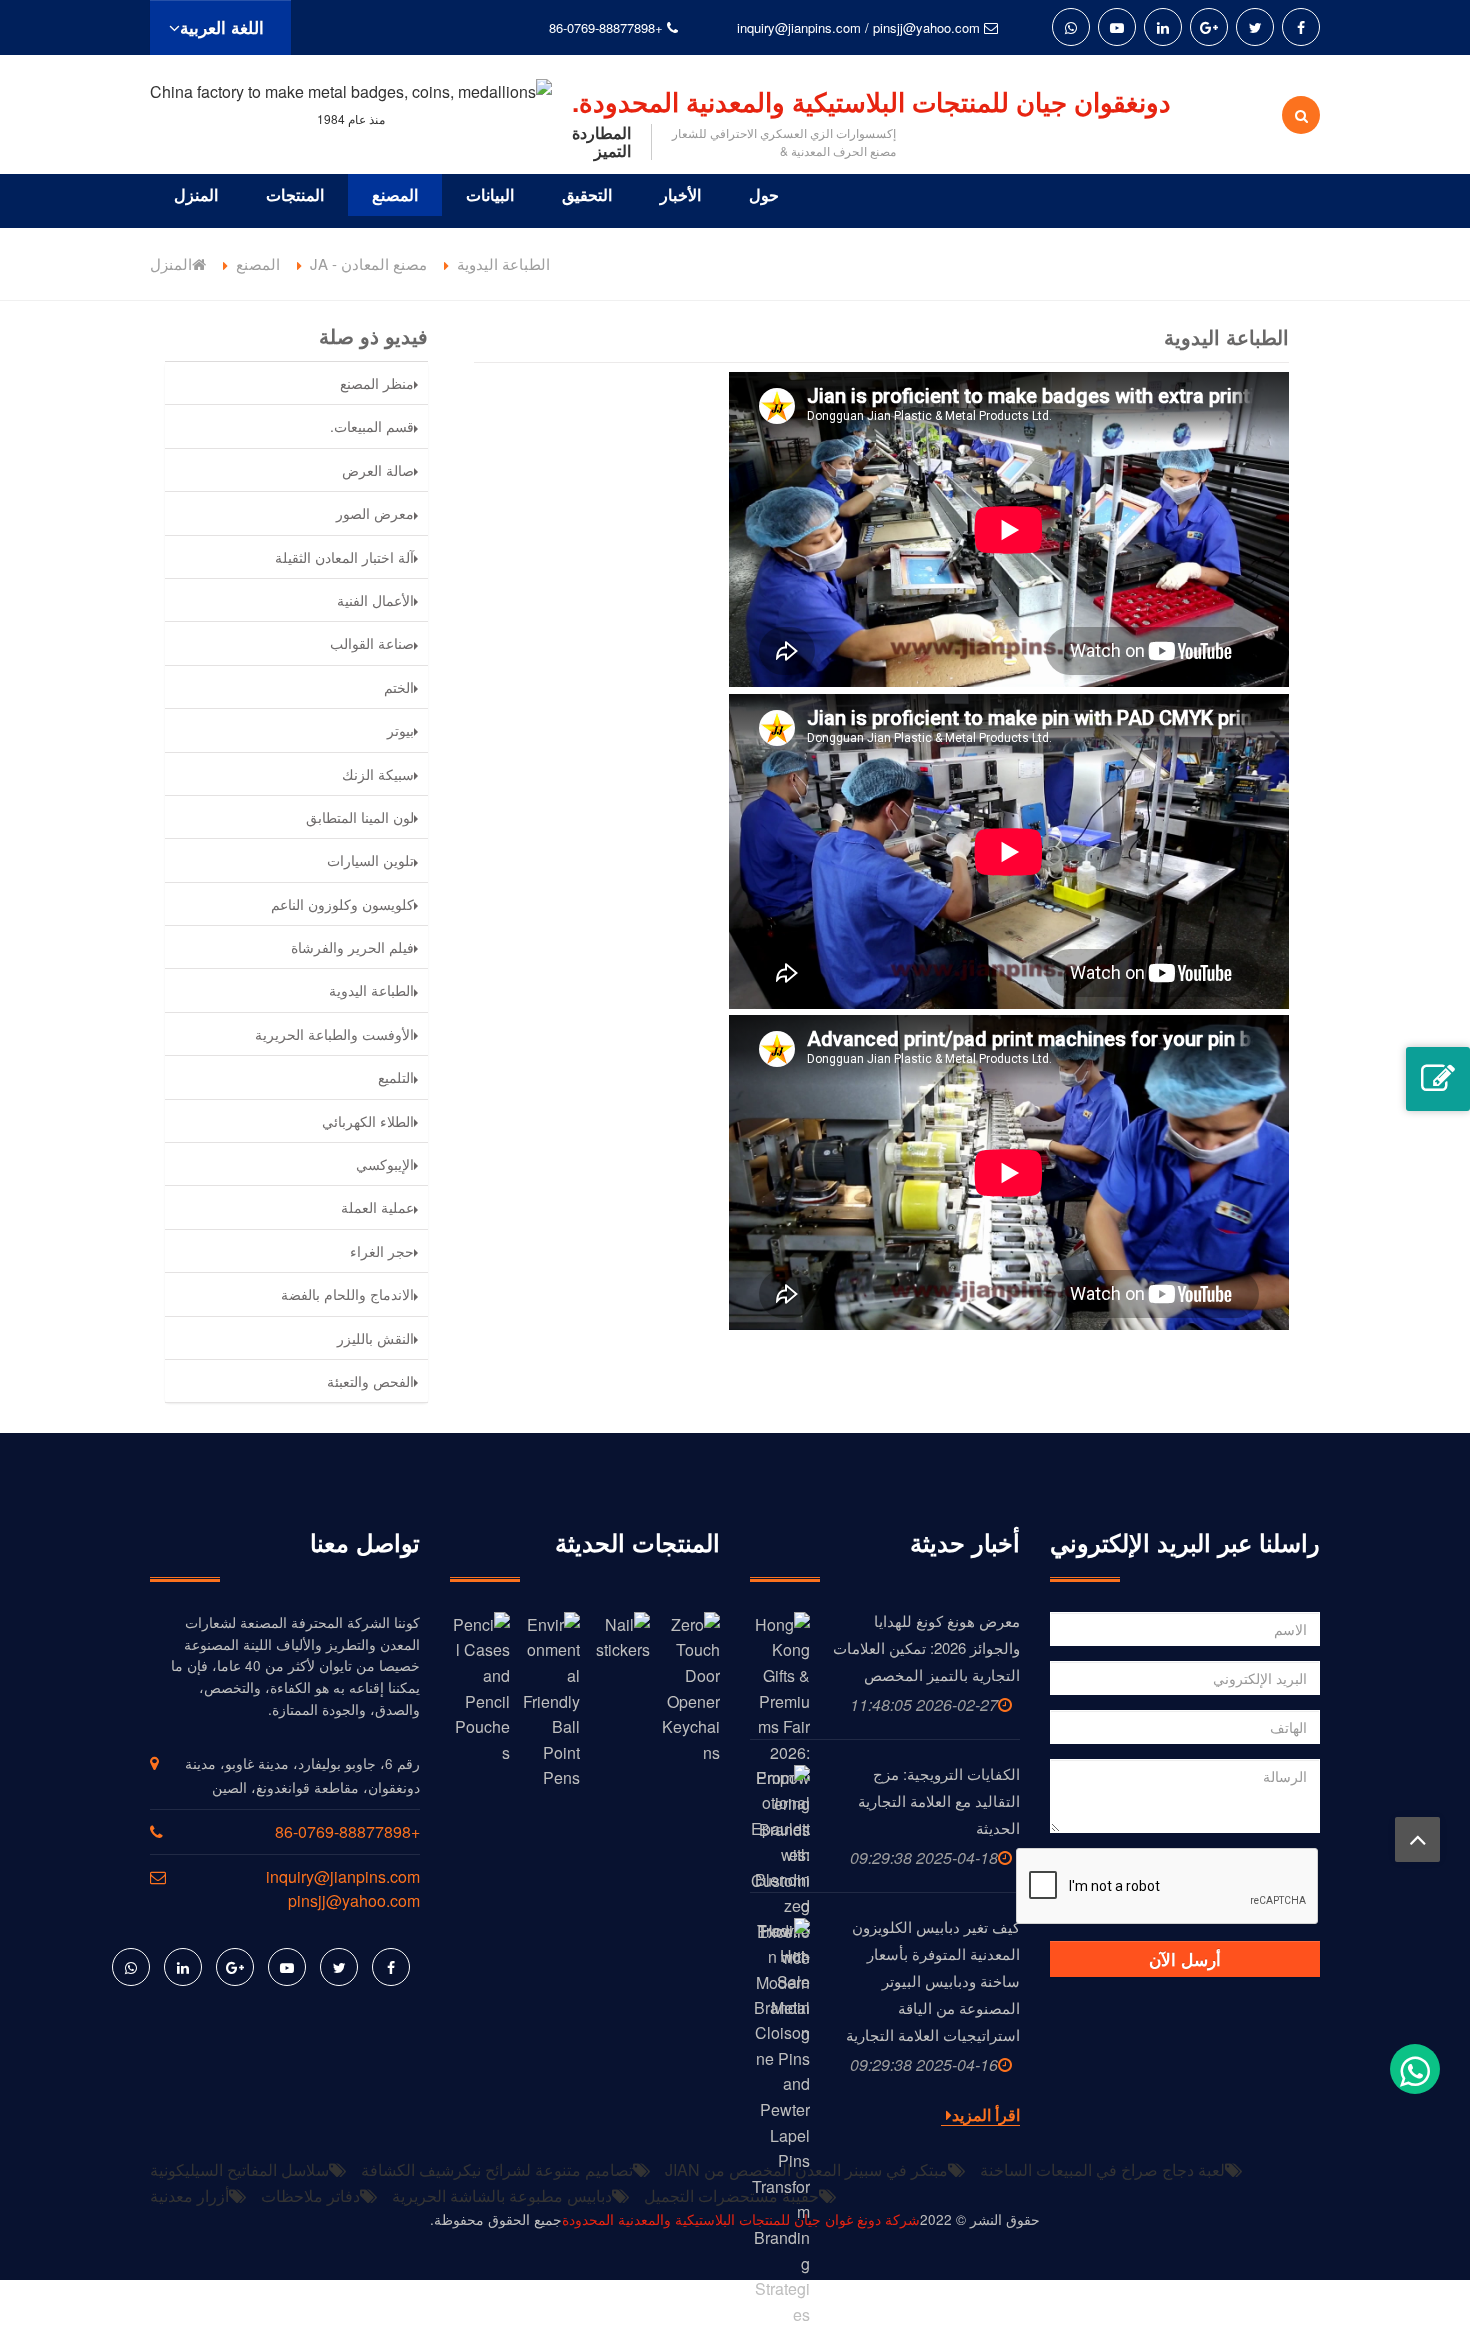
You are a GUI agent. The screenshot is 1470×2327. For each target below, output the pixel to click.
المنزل (196, 194)
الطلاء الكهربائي (368, 1121)
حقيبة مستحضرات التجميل (731, 2195)
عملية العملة (377, 1207)
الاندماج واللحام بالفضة (347, 1294)
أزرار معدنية (189, 2195)
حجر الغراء (382, 1251)
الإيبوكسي (385, 1164)
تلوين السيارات (370, 860)
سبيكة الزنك (378, 774)
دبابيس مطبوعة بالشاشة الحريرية (502, 2195)
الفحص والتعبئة (370, 1381)
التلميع (396, 1077)
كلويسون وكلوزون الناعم (342, 904)
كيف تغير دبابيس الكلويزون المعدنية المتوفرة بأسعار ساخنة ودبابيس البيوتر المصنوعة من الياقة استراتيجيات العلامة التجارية (933, 1980)
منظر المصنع (377, 383)
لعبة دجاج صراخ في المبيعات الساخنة (1102, 2169)
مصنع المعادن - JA (368, 263)
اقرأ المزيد (986, 2115)
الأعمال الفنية (375, 600)
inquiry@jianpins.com (799, 27)
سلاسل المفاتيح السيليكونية (239, 2169)
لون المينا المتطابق (360, 817)
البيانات (490, 194)
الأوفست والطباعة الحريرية (334, 1034)
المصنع (395, 194)
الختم (399, 687)
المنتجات (295, 194)
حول (764, 194)
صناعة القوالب (372, 643)
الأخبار (680, 194)
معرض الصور (375, 513)
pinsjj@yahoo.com (926, 27)
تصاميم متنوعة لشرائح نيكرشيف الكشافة (497, 2169)
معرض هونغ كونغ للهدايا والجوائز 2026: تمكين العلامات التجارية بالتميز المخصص (926, 1647)
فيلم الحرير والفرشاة (352, 947)
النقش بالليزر (375, 1338)
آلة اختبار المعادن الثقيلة (344, 557)
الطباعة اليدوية (371, 990)
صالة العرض (378, 470)
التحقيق (587, 194)
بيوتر (400, 730)
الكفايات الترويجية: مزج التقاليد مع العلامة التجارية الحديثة (939, 1800)
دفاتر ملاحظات (310, 2195)
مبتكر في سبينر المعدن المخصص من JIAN (806, 2169)
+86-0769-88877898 (606, 27)
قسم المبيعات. (372, 426)
